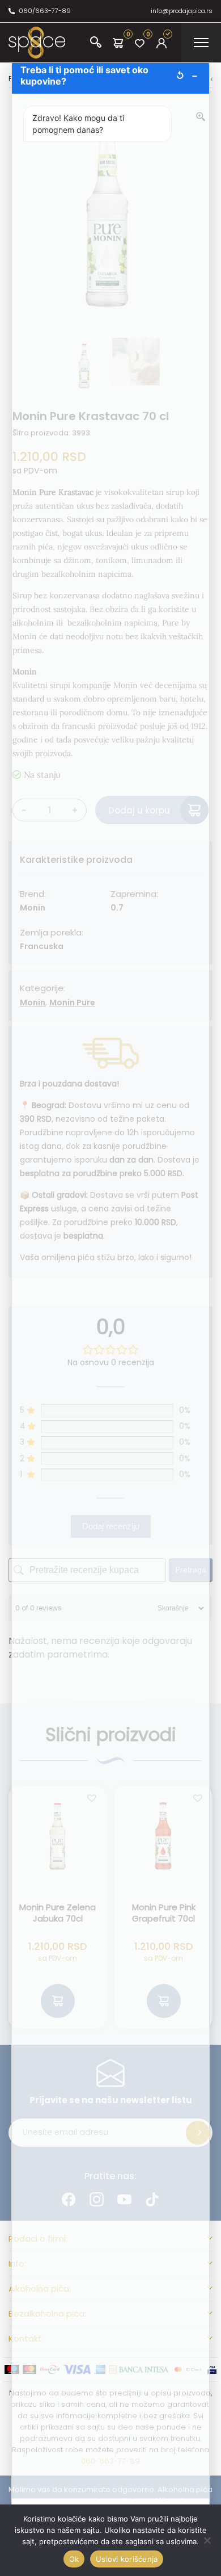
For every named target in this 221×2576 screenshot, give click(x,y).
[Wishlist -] (140, 43)
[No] (207, 2540)
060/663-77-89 (45, 11)
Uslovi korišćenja (127, 2559)
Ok (74, 2559)
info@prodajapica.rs (182, 11)
